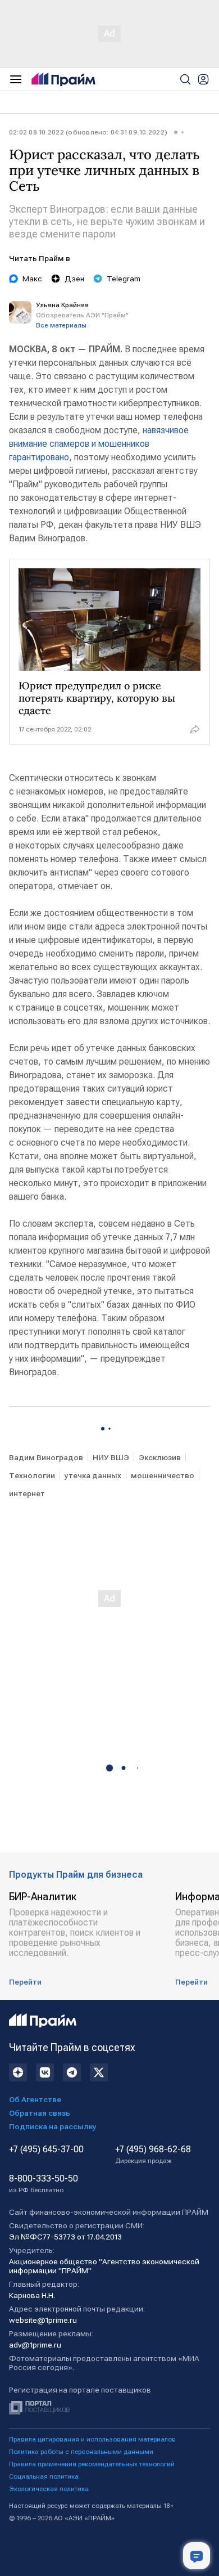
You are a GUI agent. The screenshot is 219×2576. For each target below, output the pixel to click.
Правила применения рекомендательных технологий (92, 2464)
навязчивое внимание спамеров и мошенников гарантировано (99, 444)
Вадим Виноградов (46, 1457)
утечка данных (93, 1475)
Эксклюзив (160, 1457)
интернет (27, 1493)
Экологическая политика (49, 2489)
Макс (32, 279)
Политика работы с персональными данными (81, 2452)
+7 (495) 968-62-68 (153, 2155)
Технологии (32, 1475)
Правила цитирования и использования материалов (92, 2439)
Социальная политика (44, 2476)
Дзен (74, 279)
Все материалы (61, 325)
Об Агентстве (35, 2099)
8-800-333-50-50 (44, 2184)
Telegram (124, 279)
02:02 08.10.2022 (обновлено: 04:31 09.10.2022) (88, 132)
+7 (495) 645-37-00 (46, 2149)
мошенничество (163, 1475)
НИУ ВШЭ (111, 1457)
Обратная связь (40, 2113)
